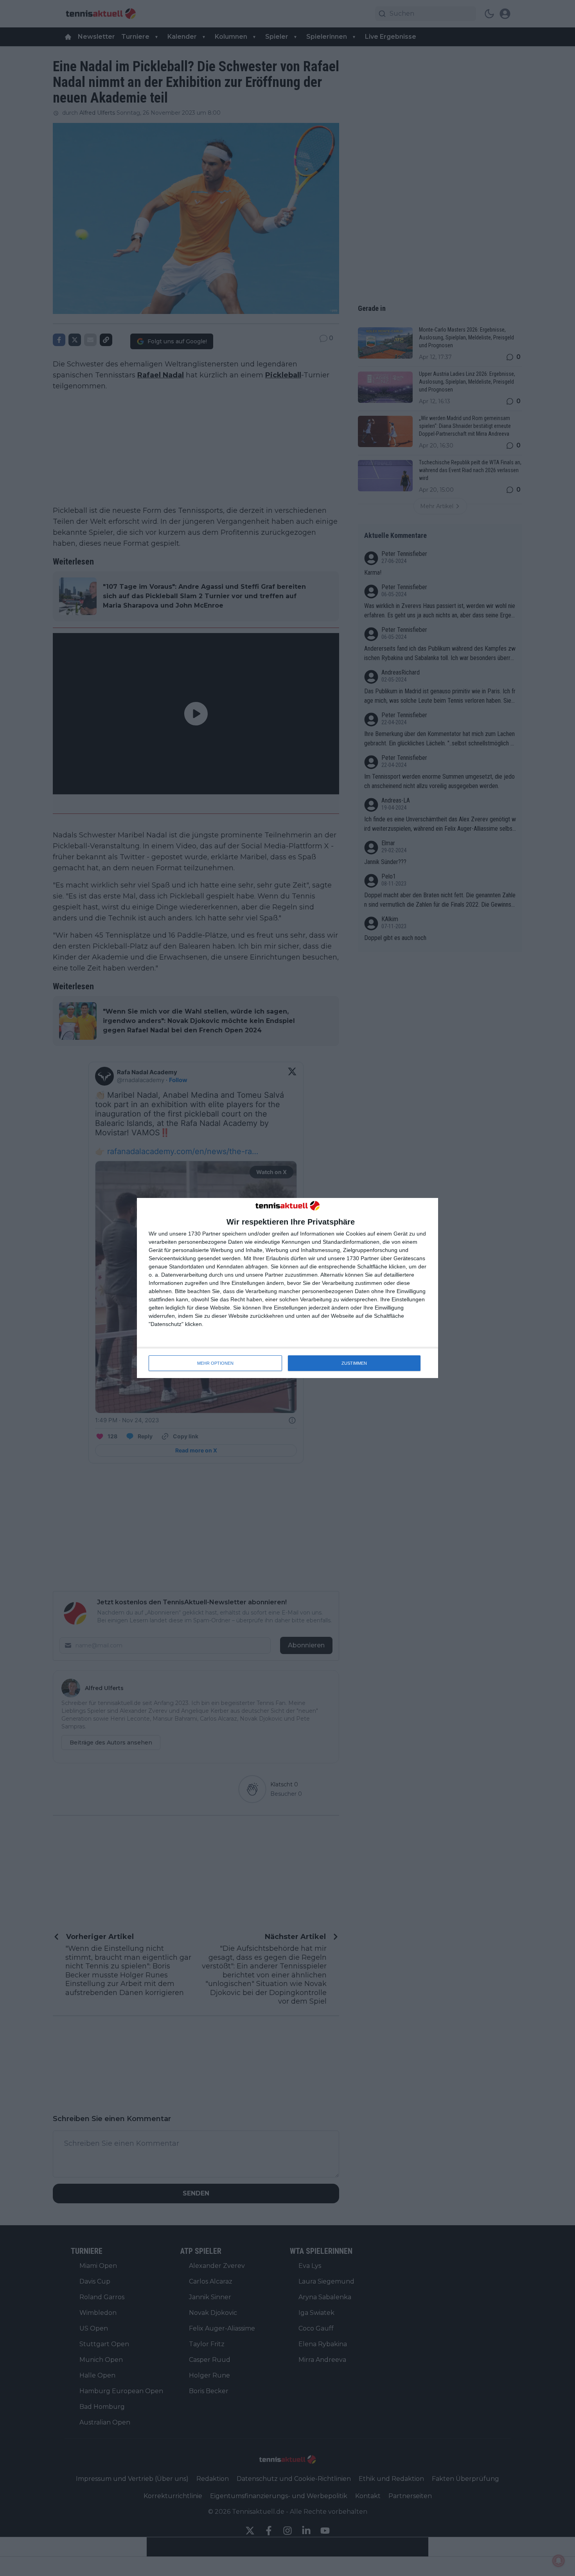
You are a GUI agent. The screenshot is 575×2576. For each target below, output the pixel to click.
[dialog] (287, 1288)
